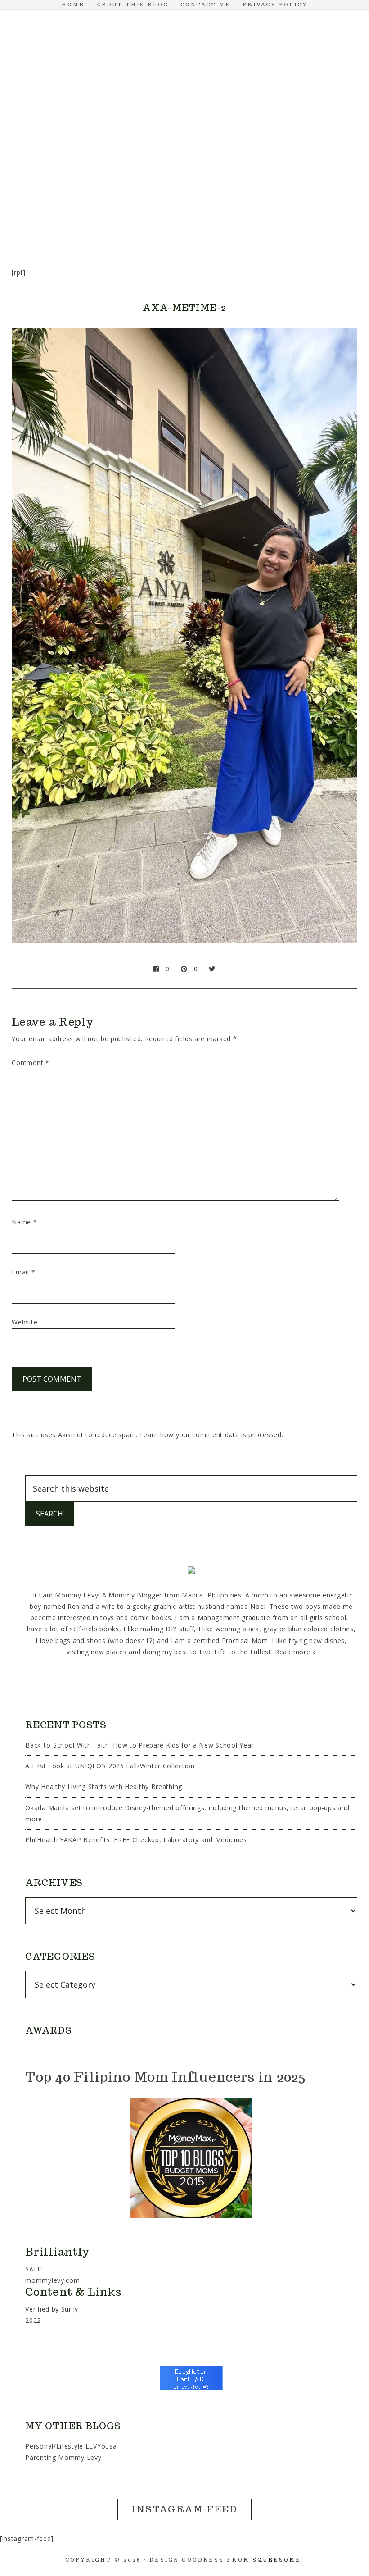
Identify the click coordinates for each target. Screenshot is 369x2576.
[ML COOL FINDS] (72, 177)
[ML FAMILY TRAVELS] (158, 177)
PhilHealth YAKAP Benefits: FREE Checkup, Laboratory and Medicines (136, 1840)
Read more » (295, 1652)
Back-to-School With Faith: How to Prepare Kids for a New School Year (139, 1745)
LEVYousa (101, 2446)
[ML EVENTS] (115, 177)
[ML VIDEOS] (184, 213)
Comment (30, 1063)
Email (23, 1272)
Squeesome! (278, 2560)
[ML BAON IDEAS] (29, 177)
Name (24, 1222)
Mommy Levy (184, 86)
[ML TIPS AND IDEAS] (331, 177)
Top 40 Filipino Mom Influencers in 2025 (165, 2077)
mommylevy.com (52, 2280)
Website (25, 1322)
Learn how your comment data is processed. (212, 1435)
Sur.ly (70, 2309)
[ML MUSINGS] (202, 177)
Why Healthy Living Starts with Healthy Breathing (104, 1786)
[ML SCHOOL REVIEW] (288, 177)
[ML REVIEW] (245, 177)
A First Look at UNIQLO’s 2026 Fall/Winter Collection (110, 1766)
